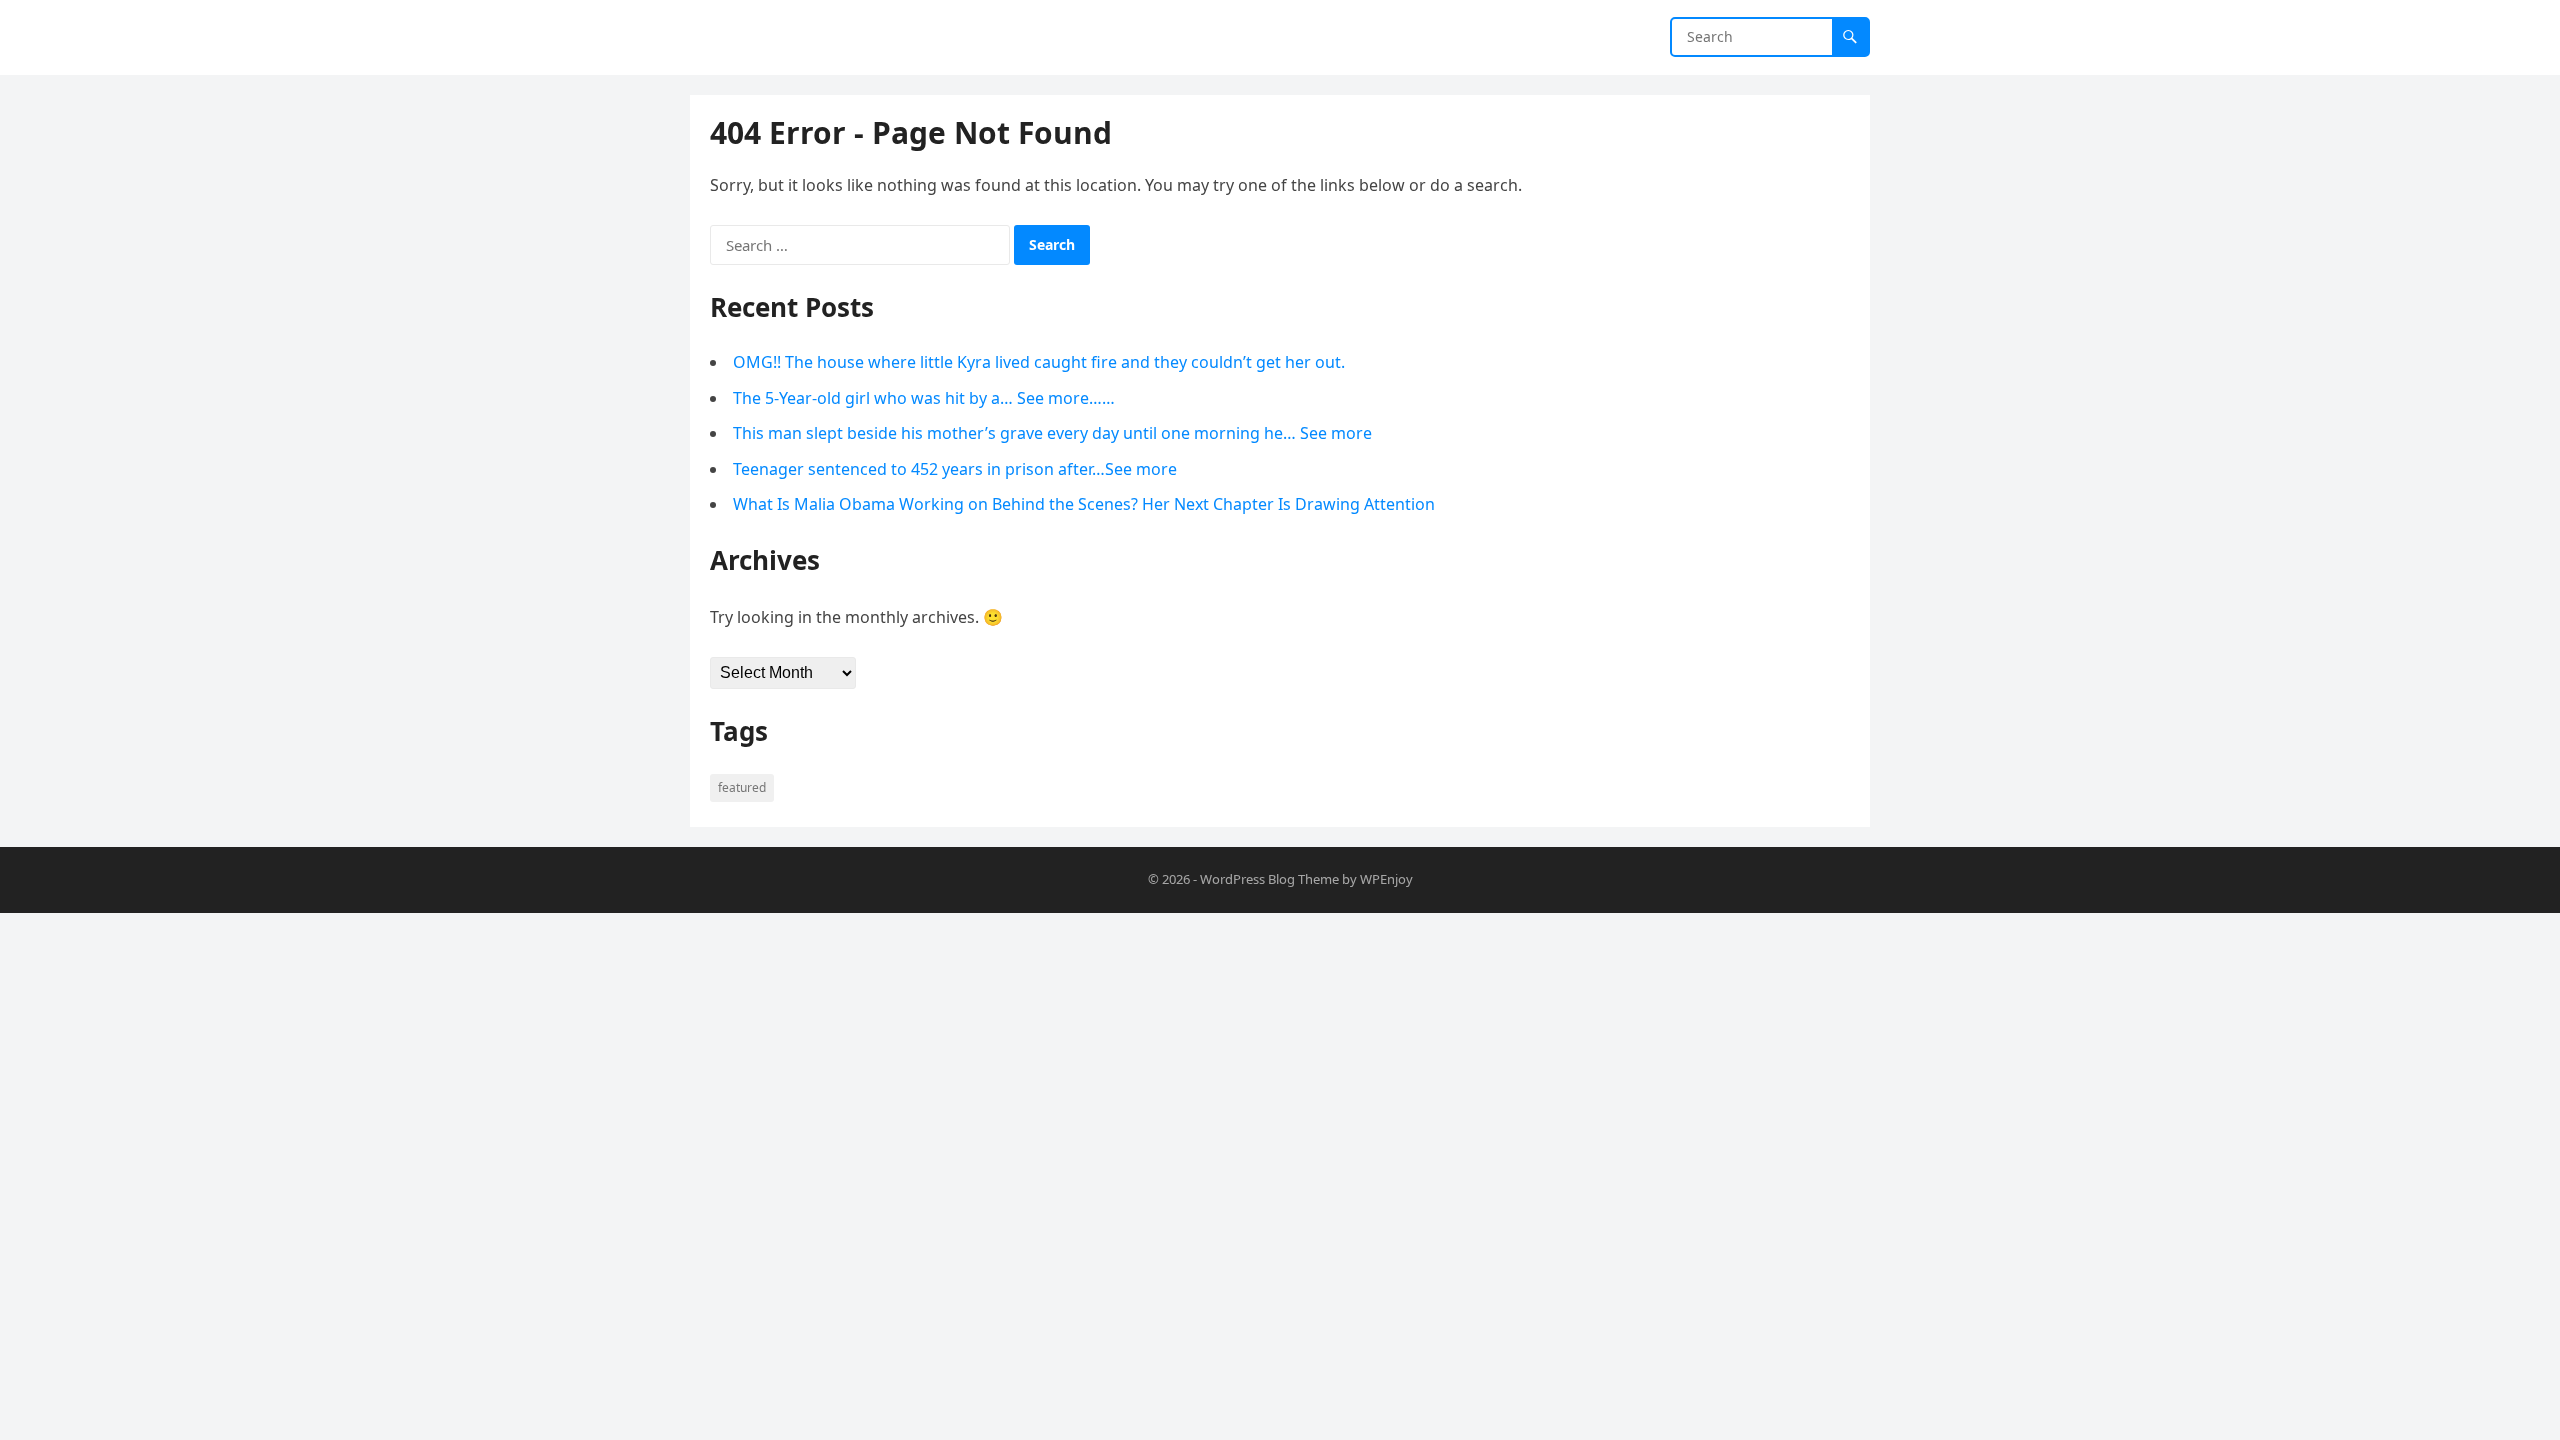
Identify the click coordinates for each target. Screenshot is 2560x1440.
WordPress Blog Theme (1269, 879)
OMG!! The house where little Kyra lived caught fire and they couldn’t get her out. (1039, 362)
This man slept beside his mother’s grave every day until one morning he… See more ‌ (1054, 433)
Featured (742, 787)
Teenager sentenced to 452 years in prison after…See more (955, 469)
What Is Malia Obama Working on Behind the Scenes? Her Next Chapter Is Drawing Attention (1084, 504)
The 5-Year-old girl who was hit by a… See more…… (924, 398)
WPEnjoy (1386, 879)
